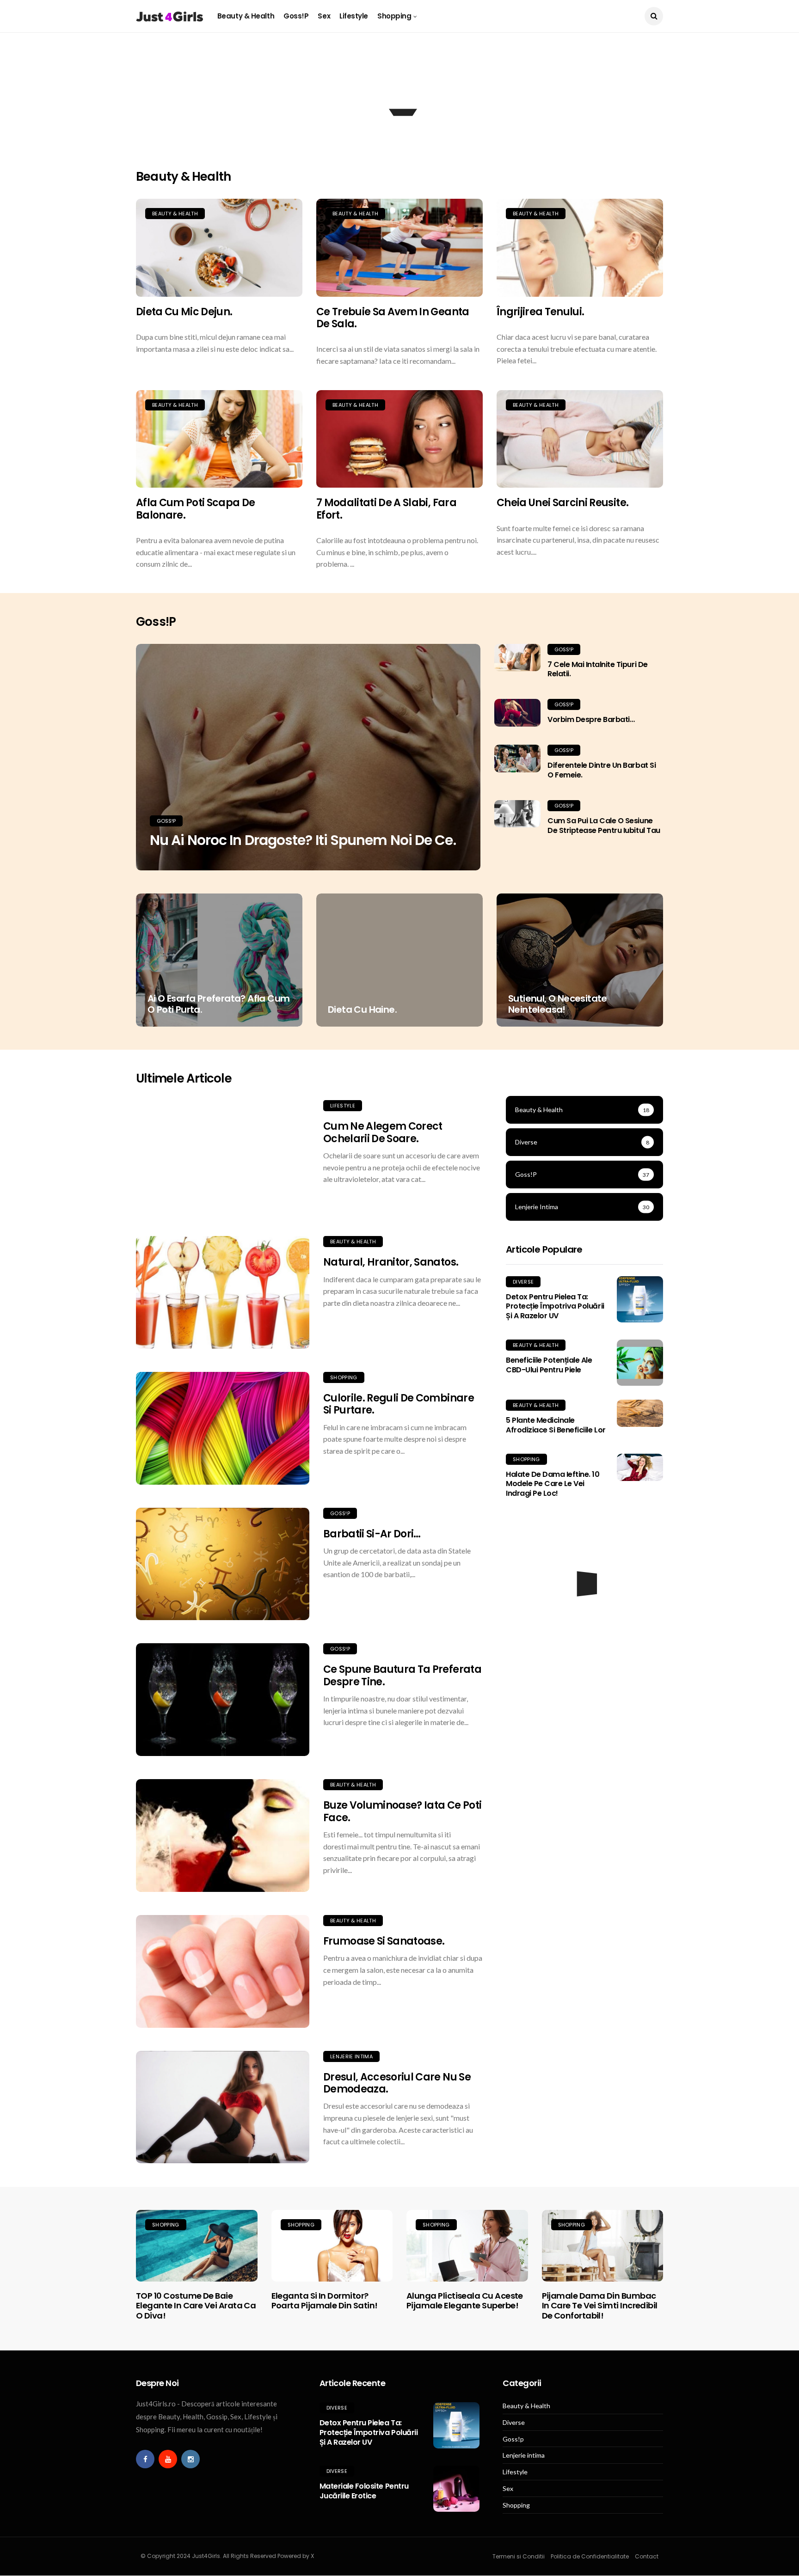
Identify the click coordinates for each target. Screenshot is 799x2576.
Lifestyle (354, 16)
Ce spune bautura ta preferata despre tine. (402, 1675)
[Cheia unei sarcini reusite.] (580, 439)
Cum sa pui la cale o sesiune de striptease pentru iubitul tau (604, 826)
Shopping (394, 16)
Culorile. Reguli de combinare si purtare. (399, 1404)
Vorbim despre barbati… (591, 719)
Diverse (523, 1282)
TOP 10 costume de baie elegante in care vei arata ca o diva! (196, 2306)
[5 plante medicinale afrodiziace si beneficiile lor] (640, 1413)
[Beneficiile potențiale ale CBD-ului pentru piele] (640, 1363)
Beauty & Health (246, 16)
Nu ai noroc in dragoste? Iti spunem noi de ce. (303, 840)
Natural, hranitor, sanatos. (391, 1262)
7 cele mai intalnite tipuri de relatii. (598, 669)
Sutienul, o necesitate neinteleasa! (558, 1004)
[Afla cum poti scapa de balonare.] (219, 439)
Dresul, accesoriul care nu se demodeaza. (397, 2083)
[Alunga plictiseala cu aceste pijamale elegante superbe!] (467, 2246)
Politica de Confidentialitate (590, 2556)
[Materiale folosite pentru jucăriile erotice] (456, 2489)
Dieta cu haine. (362, 1010)
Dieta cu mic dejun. (184, 312)
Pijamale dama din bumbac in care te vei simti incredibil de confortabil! (600, 2306)
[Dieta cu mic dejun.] (219, 248)
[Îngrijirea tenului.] (580, 248)
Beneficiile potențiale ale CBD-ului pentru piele (549, 1365)
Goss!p (296, 16)
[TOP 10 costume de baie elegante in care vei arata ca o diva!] (197, 2246)
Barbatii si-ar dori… (372, 1534)
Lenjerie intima (351, 2056)
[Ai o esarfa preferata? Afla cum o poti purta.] (219, 960)
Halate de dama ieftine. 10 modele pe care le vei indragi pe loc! (553, 1484)
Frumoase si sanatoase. (384, 1941)
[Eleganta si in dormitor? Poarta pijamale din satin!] (332, 2246)
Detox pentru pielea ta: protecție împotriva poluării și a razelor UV (555, 1306)
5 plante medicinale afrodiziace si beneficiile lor (556, 1425)
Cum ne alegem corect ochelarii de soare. (383, 1132)
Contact (647, 2556)
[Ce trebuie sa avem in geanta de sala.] (399, 248)
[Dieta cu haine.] (399, 960)
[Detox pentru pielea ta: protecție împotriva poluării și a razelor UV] (640, 1299)
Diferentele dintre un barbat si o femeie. (602, 770)
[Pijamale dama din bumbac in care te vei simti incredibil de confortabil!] (603, 2246)
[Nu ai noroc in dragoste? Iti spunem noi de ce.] (308, 757)
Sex (324, 16)
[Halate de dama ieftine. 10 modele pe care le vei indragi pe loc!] (640, 1467)
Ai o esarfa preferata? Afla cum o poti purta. (218, 1004)
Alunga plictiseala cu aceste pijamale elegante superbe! (465, 2301)
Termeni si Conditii (519, 2556)
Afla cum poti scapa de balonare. (195, 509)
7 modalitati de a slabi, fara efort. (386, 509)
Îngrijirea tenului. (540, 312)
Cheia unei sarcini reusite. (562, 503)
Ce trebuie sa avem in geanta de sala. (393, 318)
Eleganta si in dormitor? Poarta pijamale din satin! (325, 2301)
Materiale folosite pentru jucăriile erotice (364, 2491)
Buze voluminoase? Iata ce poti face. (402, 1811)
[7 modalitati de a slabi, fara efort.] (399, 439)
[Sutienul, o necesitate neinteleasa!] (580, 960)
